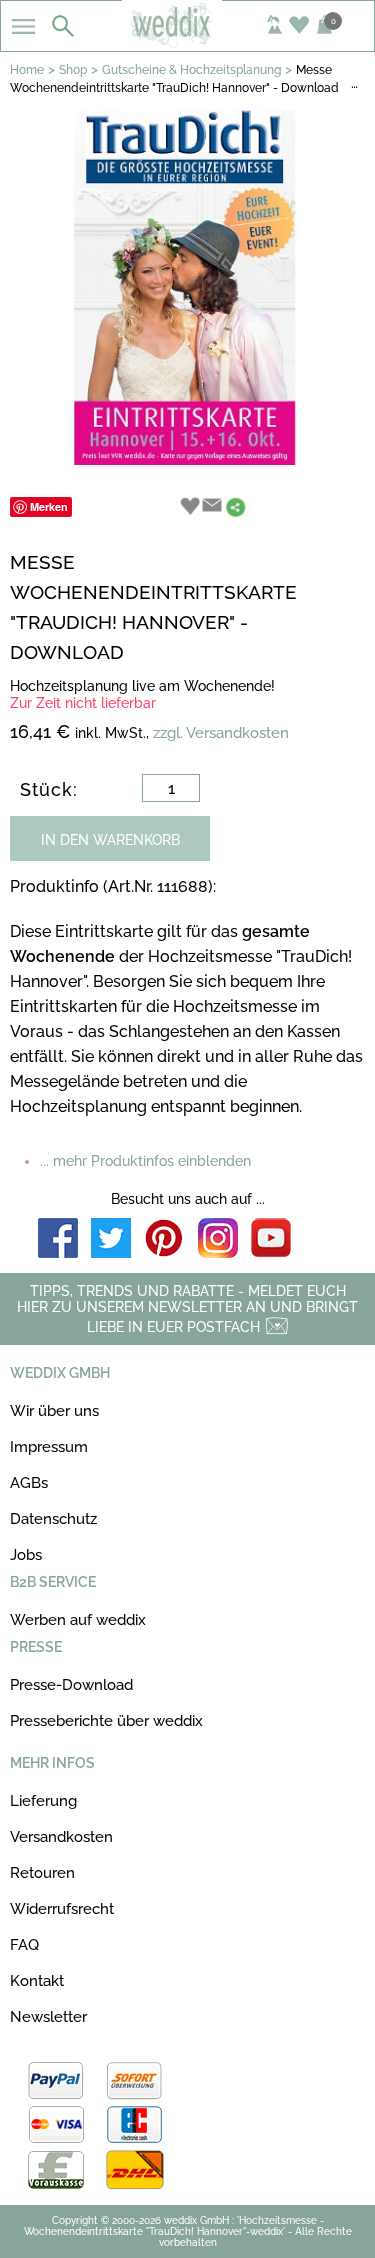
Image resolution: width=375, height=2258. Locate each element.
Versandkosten (61, 1837)
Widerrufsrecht (62, 1909)
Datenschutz (53, 1519)
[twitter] (111, 1239)
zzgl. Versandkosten (221, 733)
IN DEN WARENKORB (110, 840)
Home (27, 70)
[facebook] (58, 1239)
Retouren (42, 1873)
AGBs (29, 1483)
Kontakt (37, 1981)
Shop (73, 70)
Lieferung (43, 1801)
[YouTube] (271, 1239)
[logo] (187, 42)
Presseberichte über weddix (106, 1721)
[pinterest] (165, 1239)
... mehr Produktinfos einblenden (145, 1161)
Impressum (49, 1447)
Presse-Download (71, 1685)
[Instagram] (218, 1239)
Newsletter (48, 2017)
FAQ (24, 1945)
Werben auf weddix (78, 1620)
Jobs (26, 1555)
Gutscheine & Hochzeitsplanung (191, 70)
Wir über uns (54, 1411)
